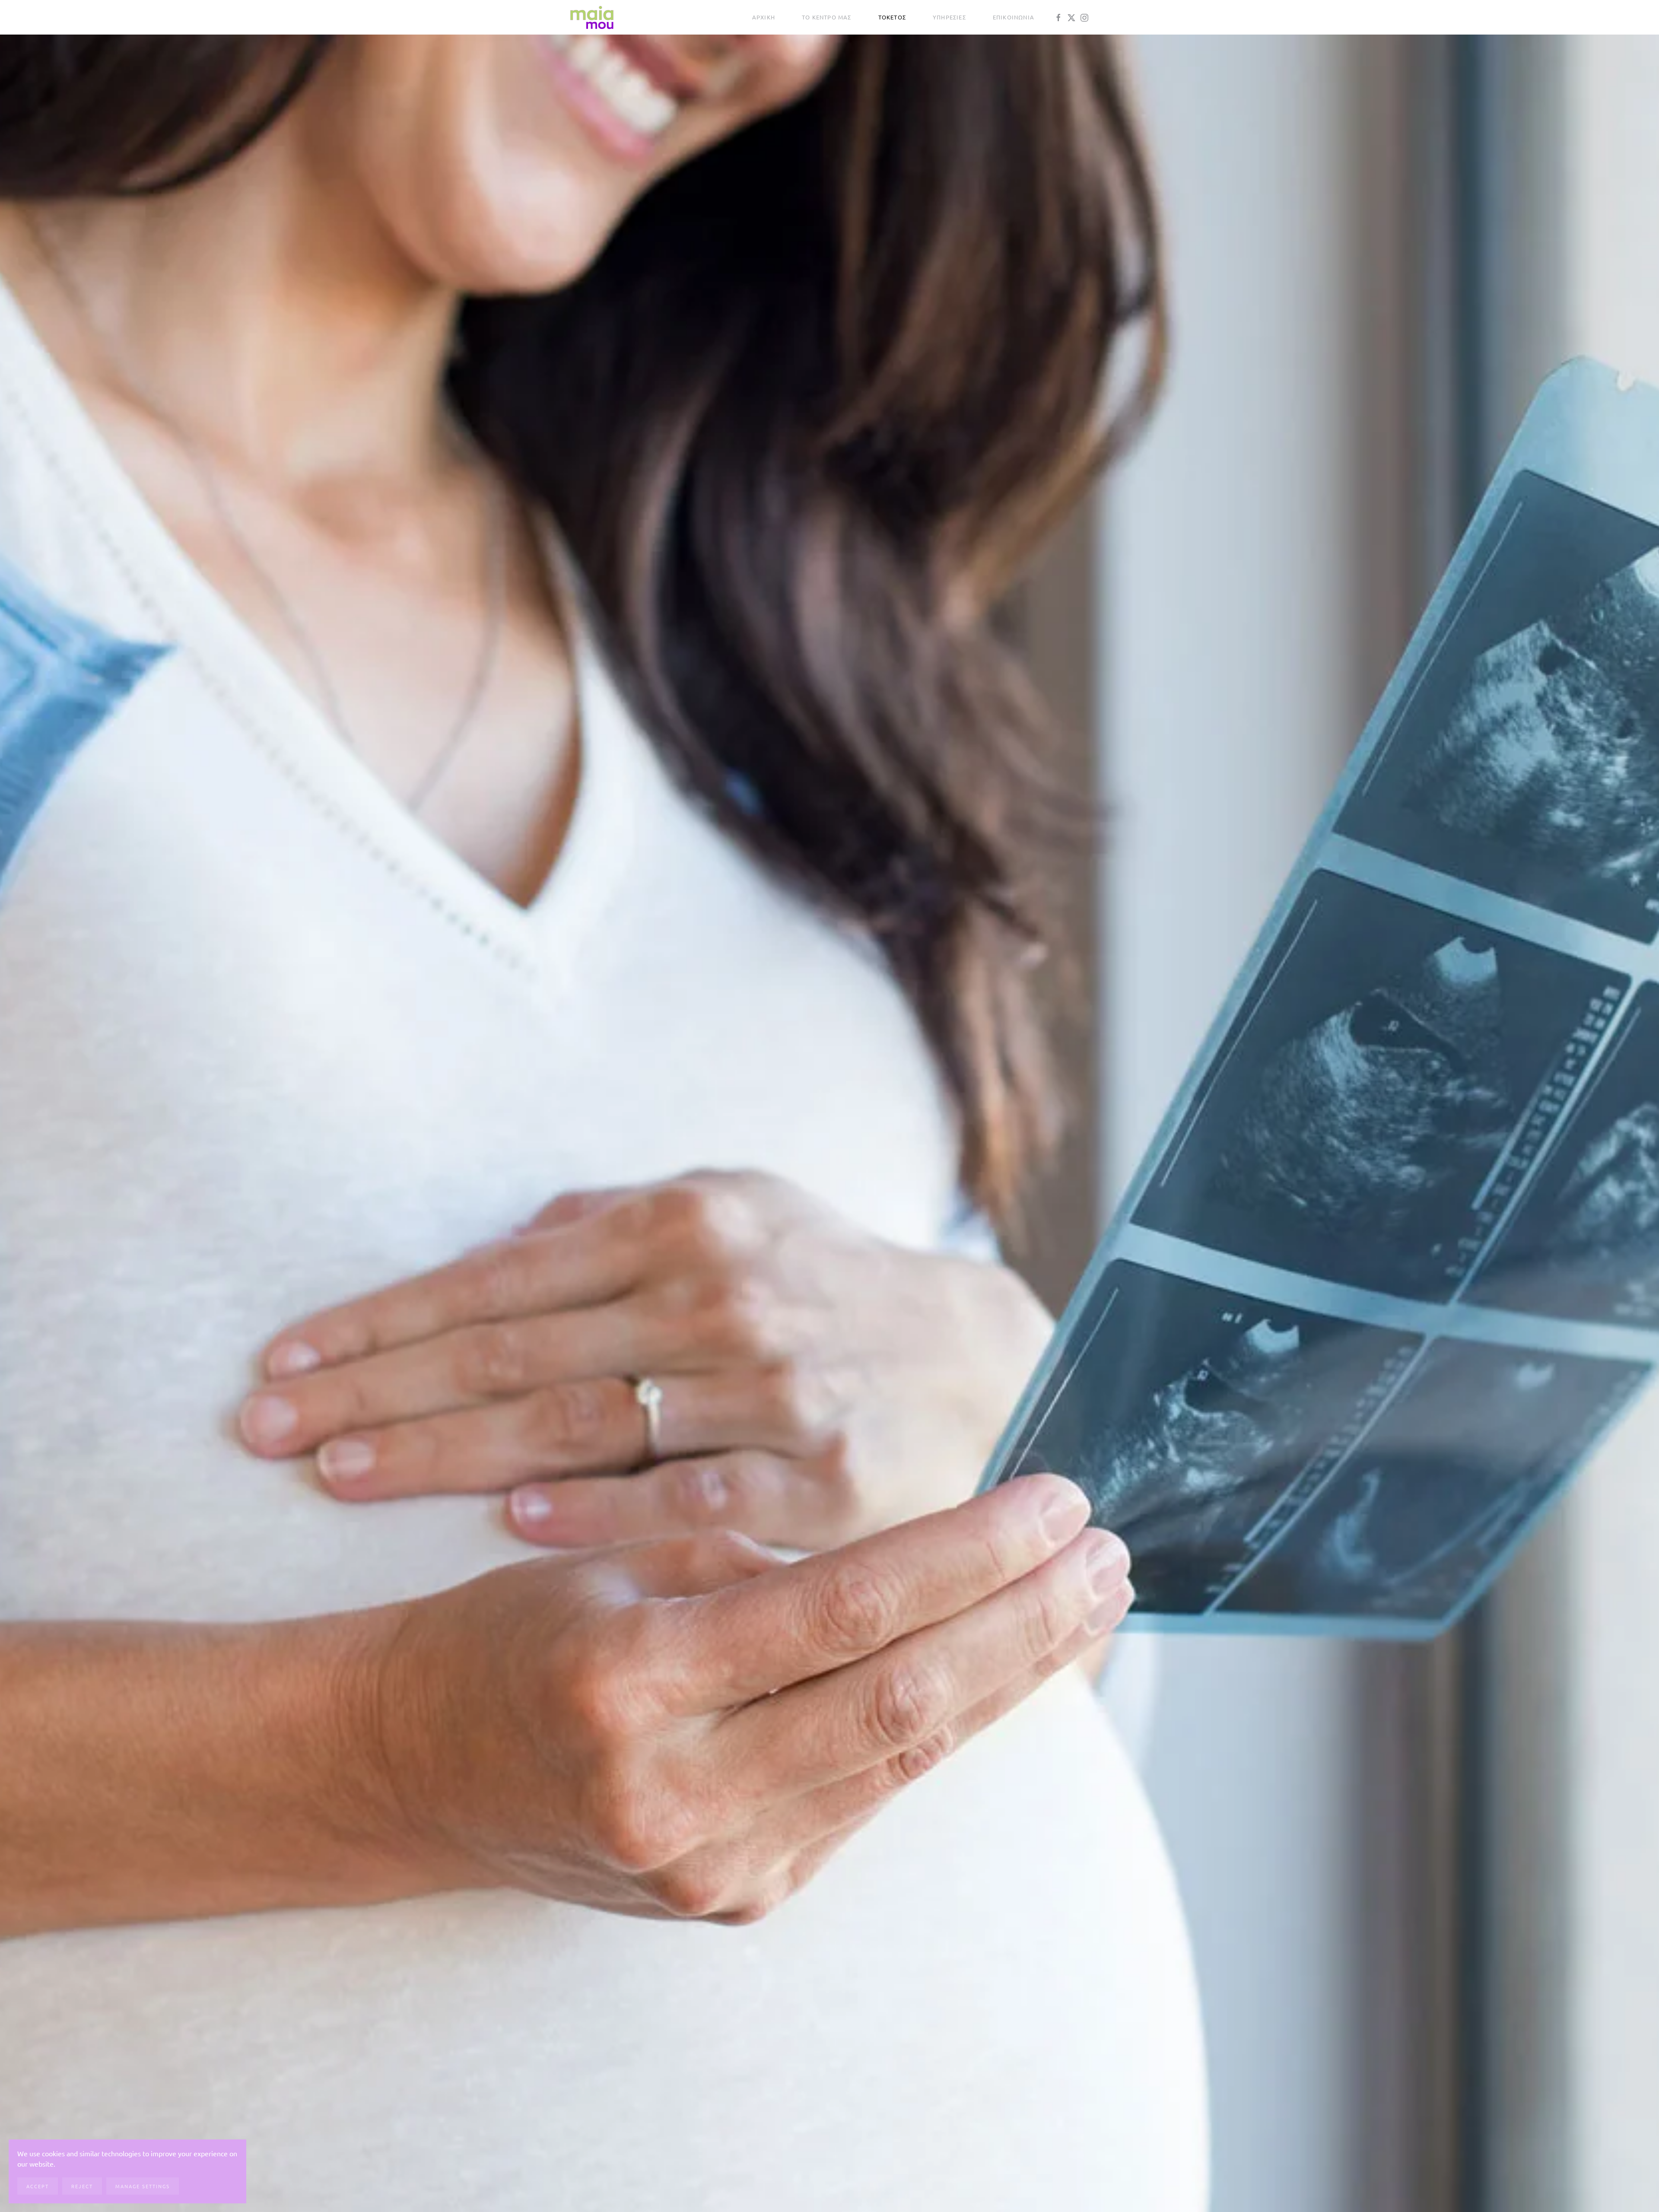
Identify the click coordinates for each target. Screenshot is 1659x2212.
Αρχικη (764, 17)
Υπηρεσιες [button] (949, 17)
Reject (82, 2186)
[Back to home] (592, 17)
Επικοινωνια (1014, 17)
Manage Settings (143, 2186)
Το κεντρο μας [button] (827, 17)
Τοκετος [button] (892, 17)
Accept (38, 2186)
